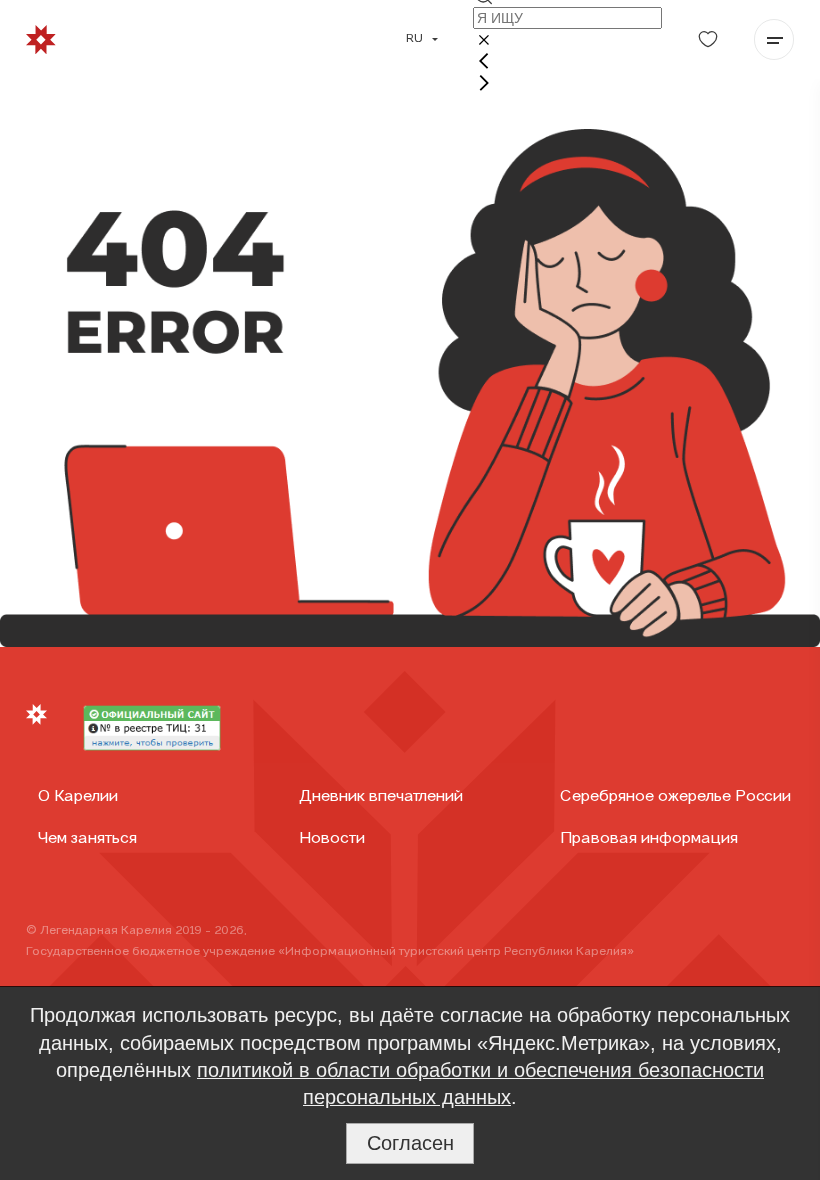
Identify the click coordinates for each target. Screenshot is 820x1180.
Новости (332, 839)
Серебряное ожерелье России (675, 797)
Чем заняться (87, 839)
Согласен (410, 1143)
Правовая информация (649, 839)
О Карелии (78, 797)
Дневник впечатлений (381, 797)
